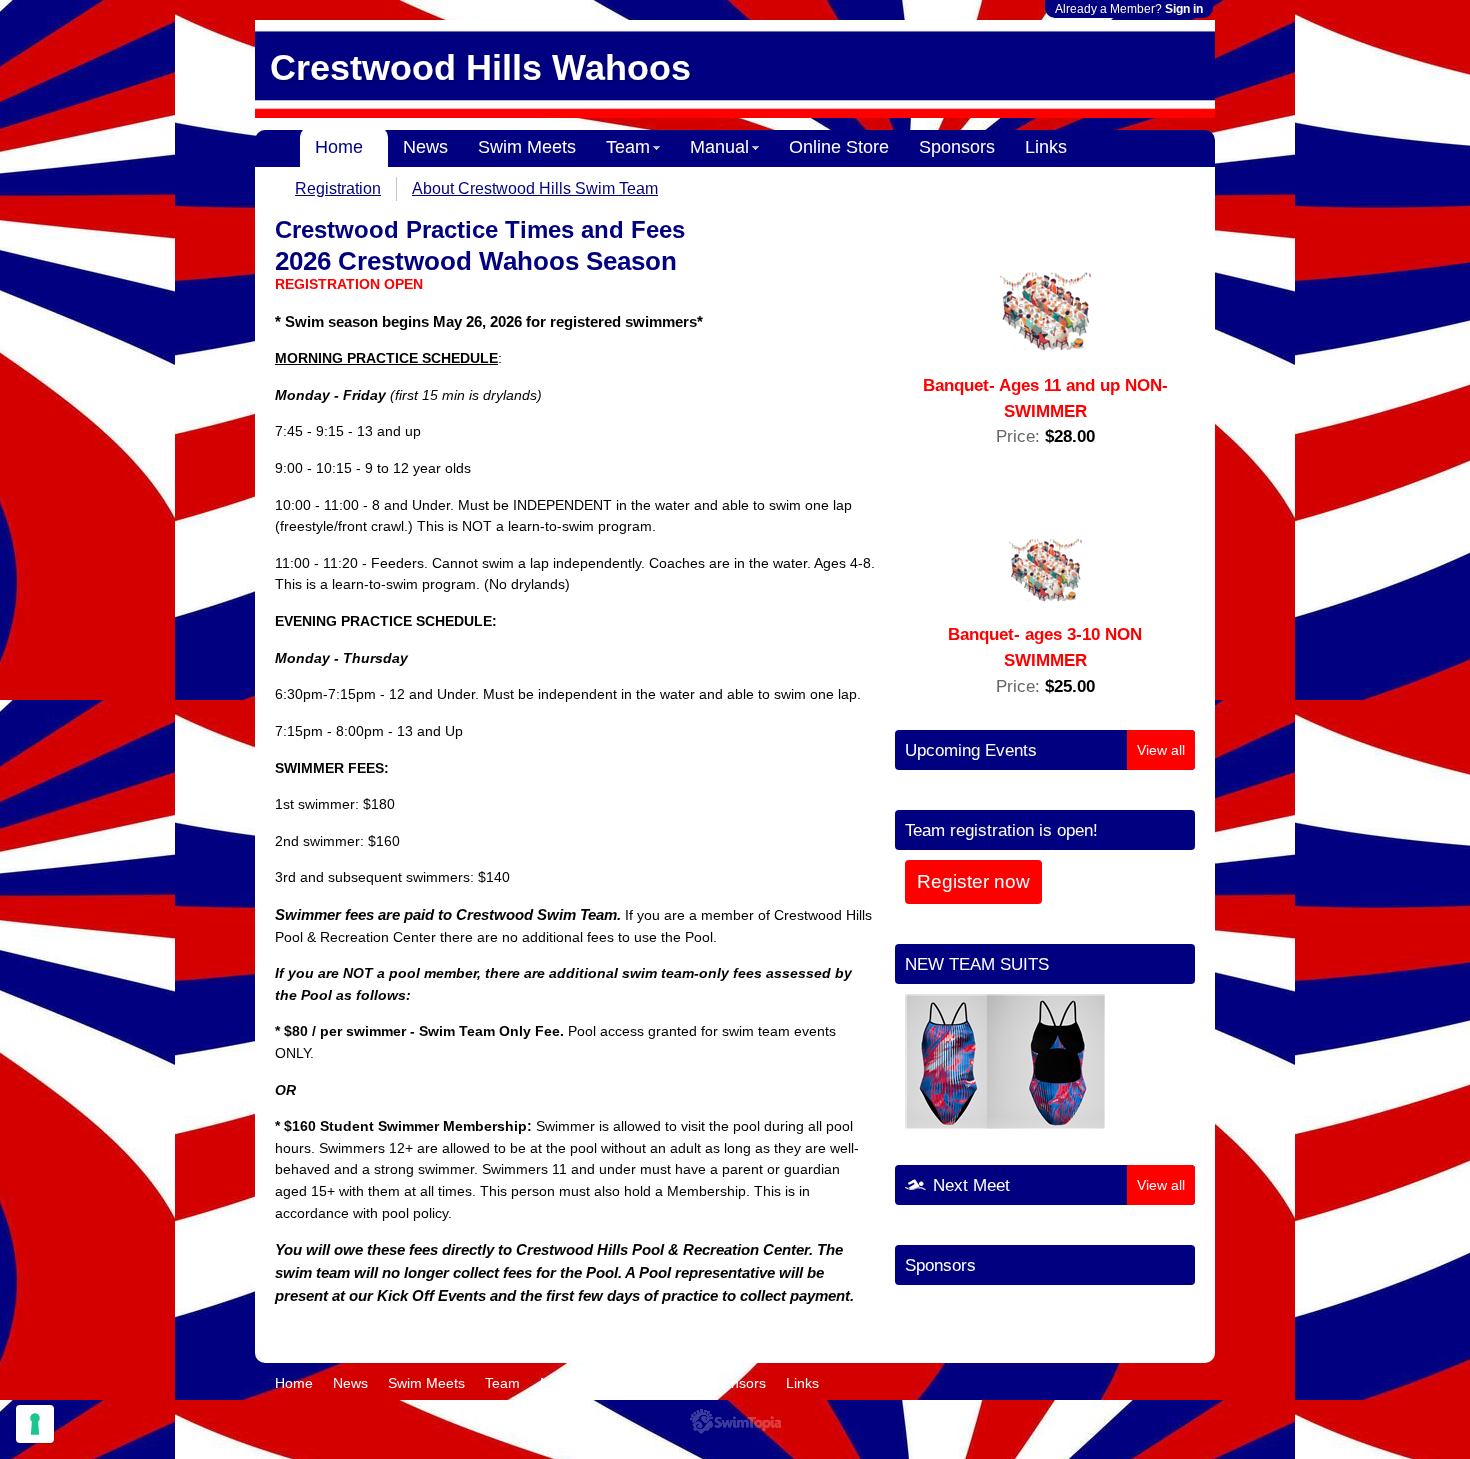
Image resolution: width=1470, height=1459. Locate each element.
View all (1161, 750)
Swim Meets (527, 147)
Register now (973, 881)
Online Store (839, 147)
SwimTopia (735, 1421)
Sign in (1184, 9)
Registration (338, 188)
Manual (719, 147)
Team (628, 147)
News (425, 147)
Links (1046, 147)
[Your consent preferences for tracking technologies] (35, 1424)
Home (339, 147)
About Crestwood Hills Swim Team (535, 188)
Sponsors (957, 147)
